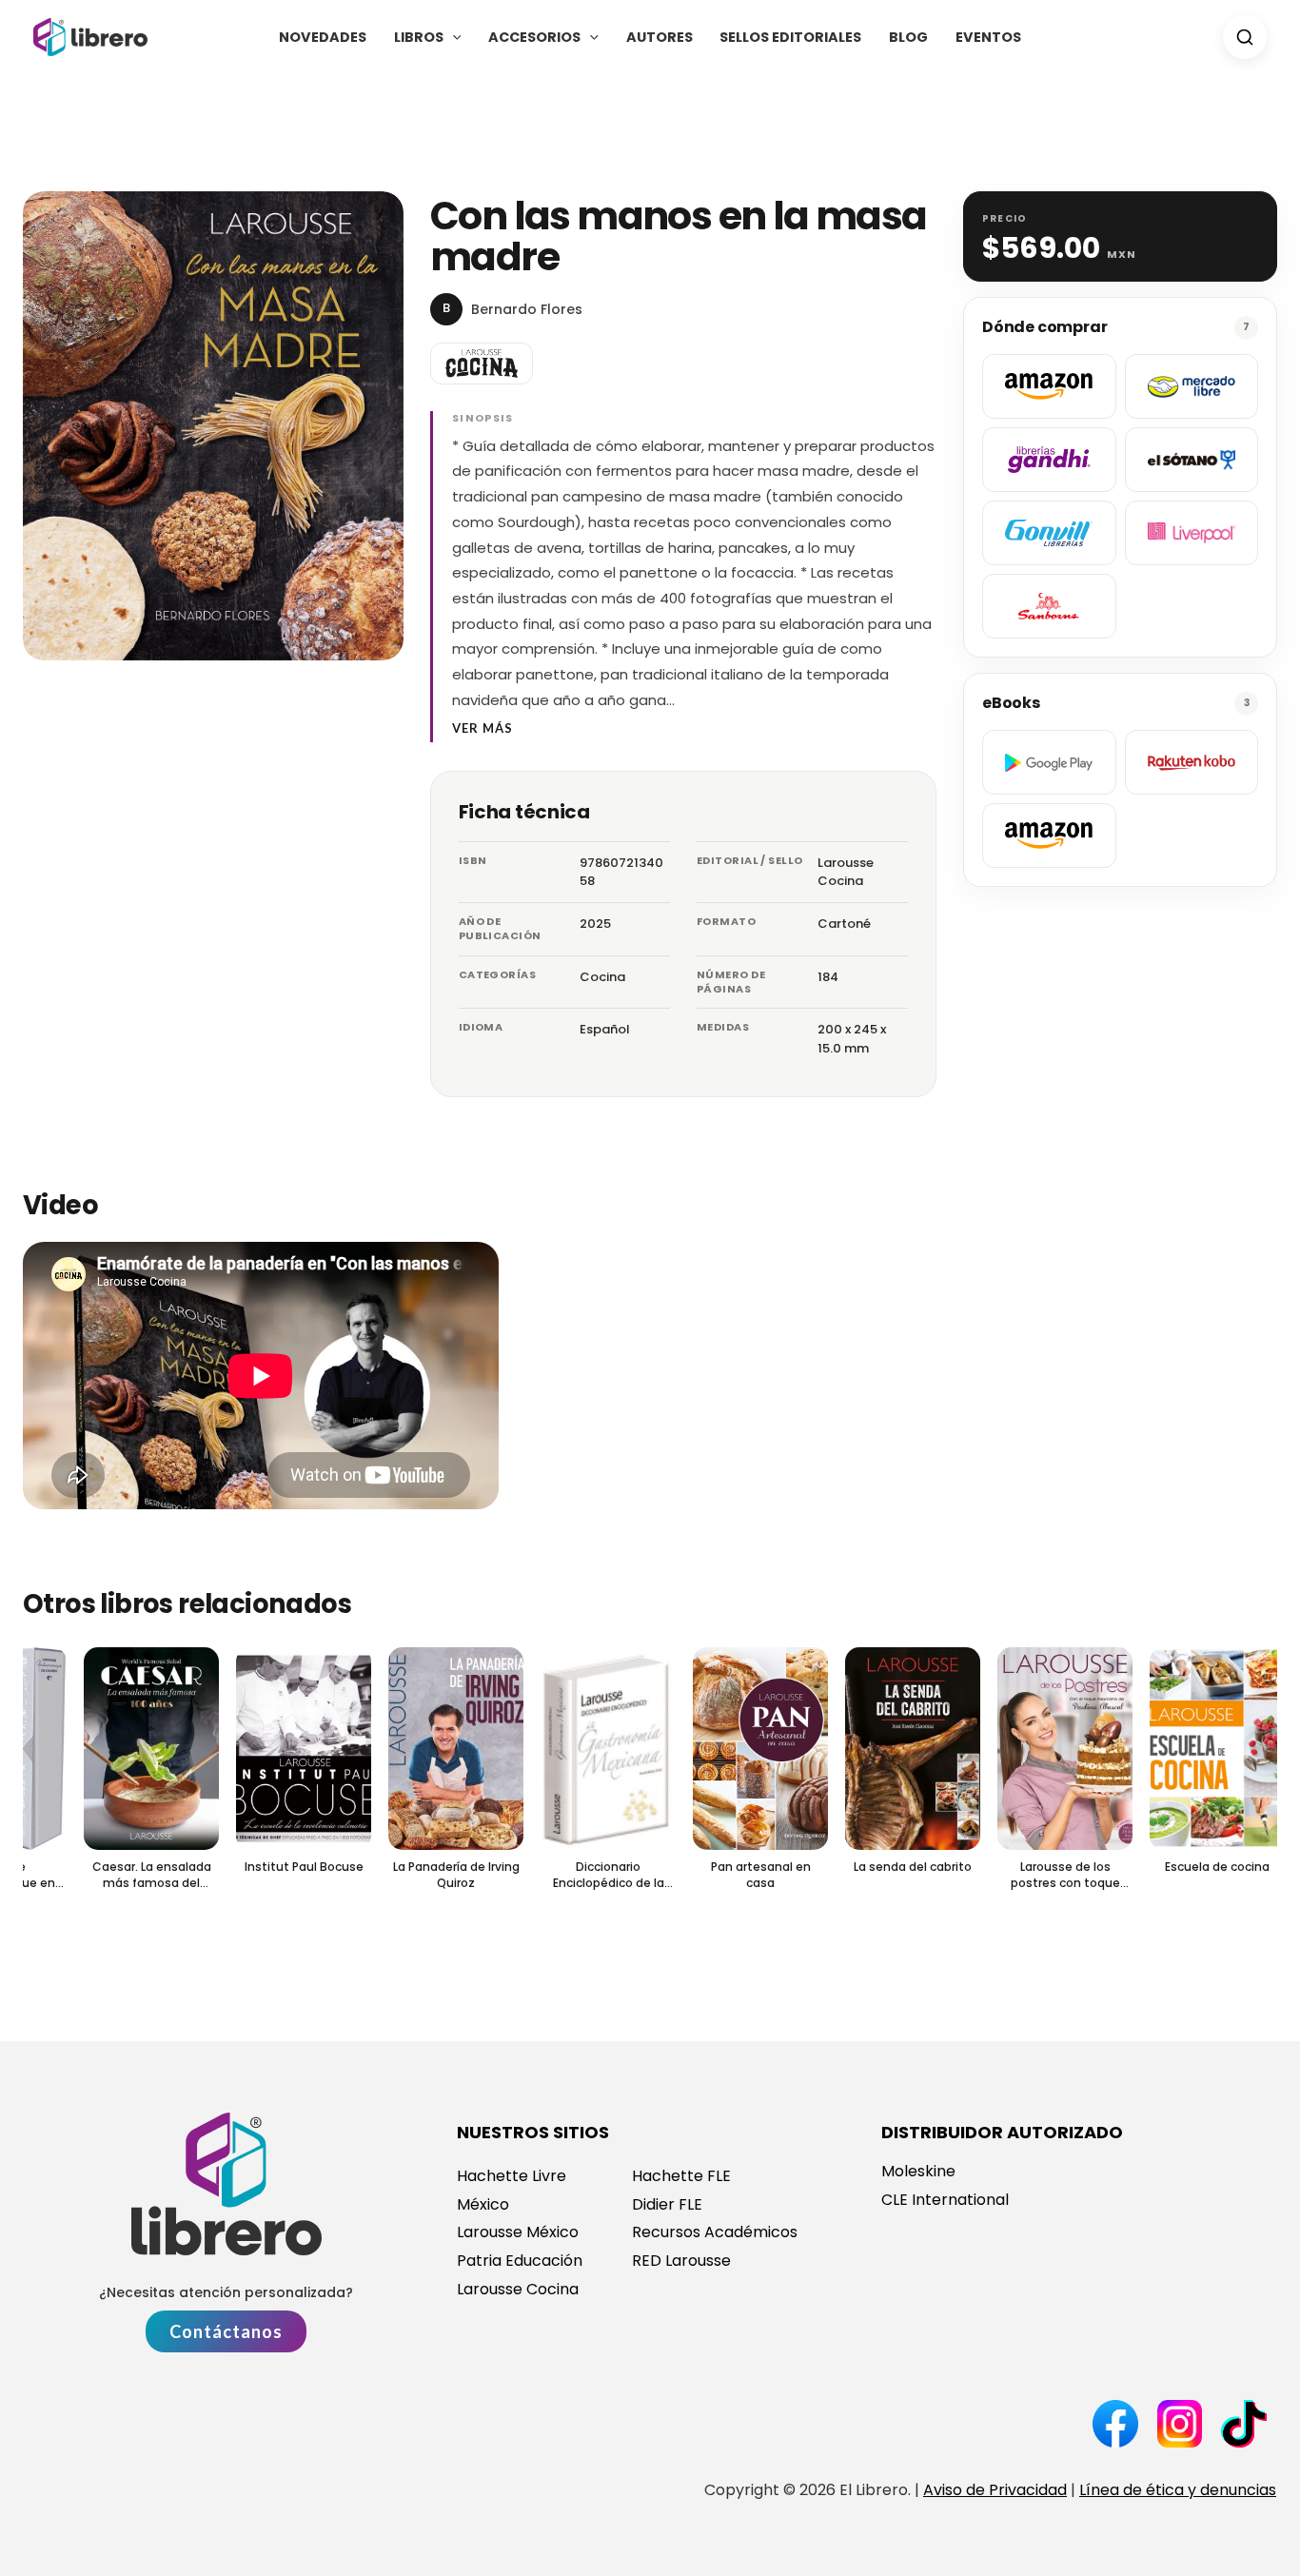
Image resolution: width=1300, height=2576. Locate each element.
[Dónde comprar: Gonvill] (1049, 533)
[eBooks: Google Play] (1049, 762)
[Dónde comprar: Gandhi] (1049, 460)
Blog (908, 37)
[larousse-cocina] (482, 364)
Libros (419, 37)
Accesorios (534, 37)
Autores (660, 37)
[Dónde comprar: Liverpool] (1192, 533)
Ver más (483, 728)
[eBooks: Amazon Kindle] (1049, 836)
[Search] (1245, 37)
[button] (453, 37)
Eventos (988, 37)
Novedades (323, 37)
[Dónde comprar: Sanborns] (1049, 606)
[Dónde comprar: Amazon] (1049, 386)
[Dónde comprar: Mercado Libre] (1192, 386)
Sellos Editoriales (790, 37)
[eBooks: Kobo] (1192, 762)
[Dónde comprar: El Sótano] (1192, 460)
